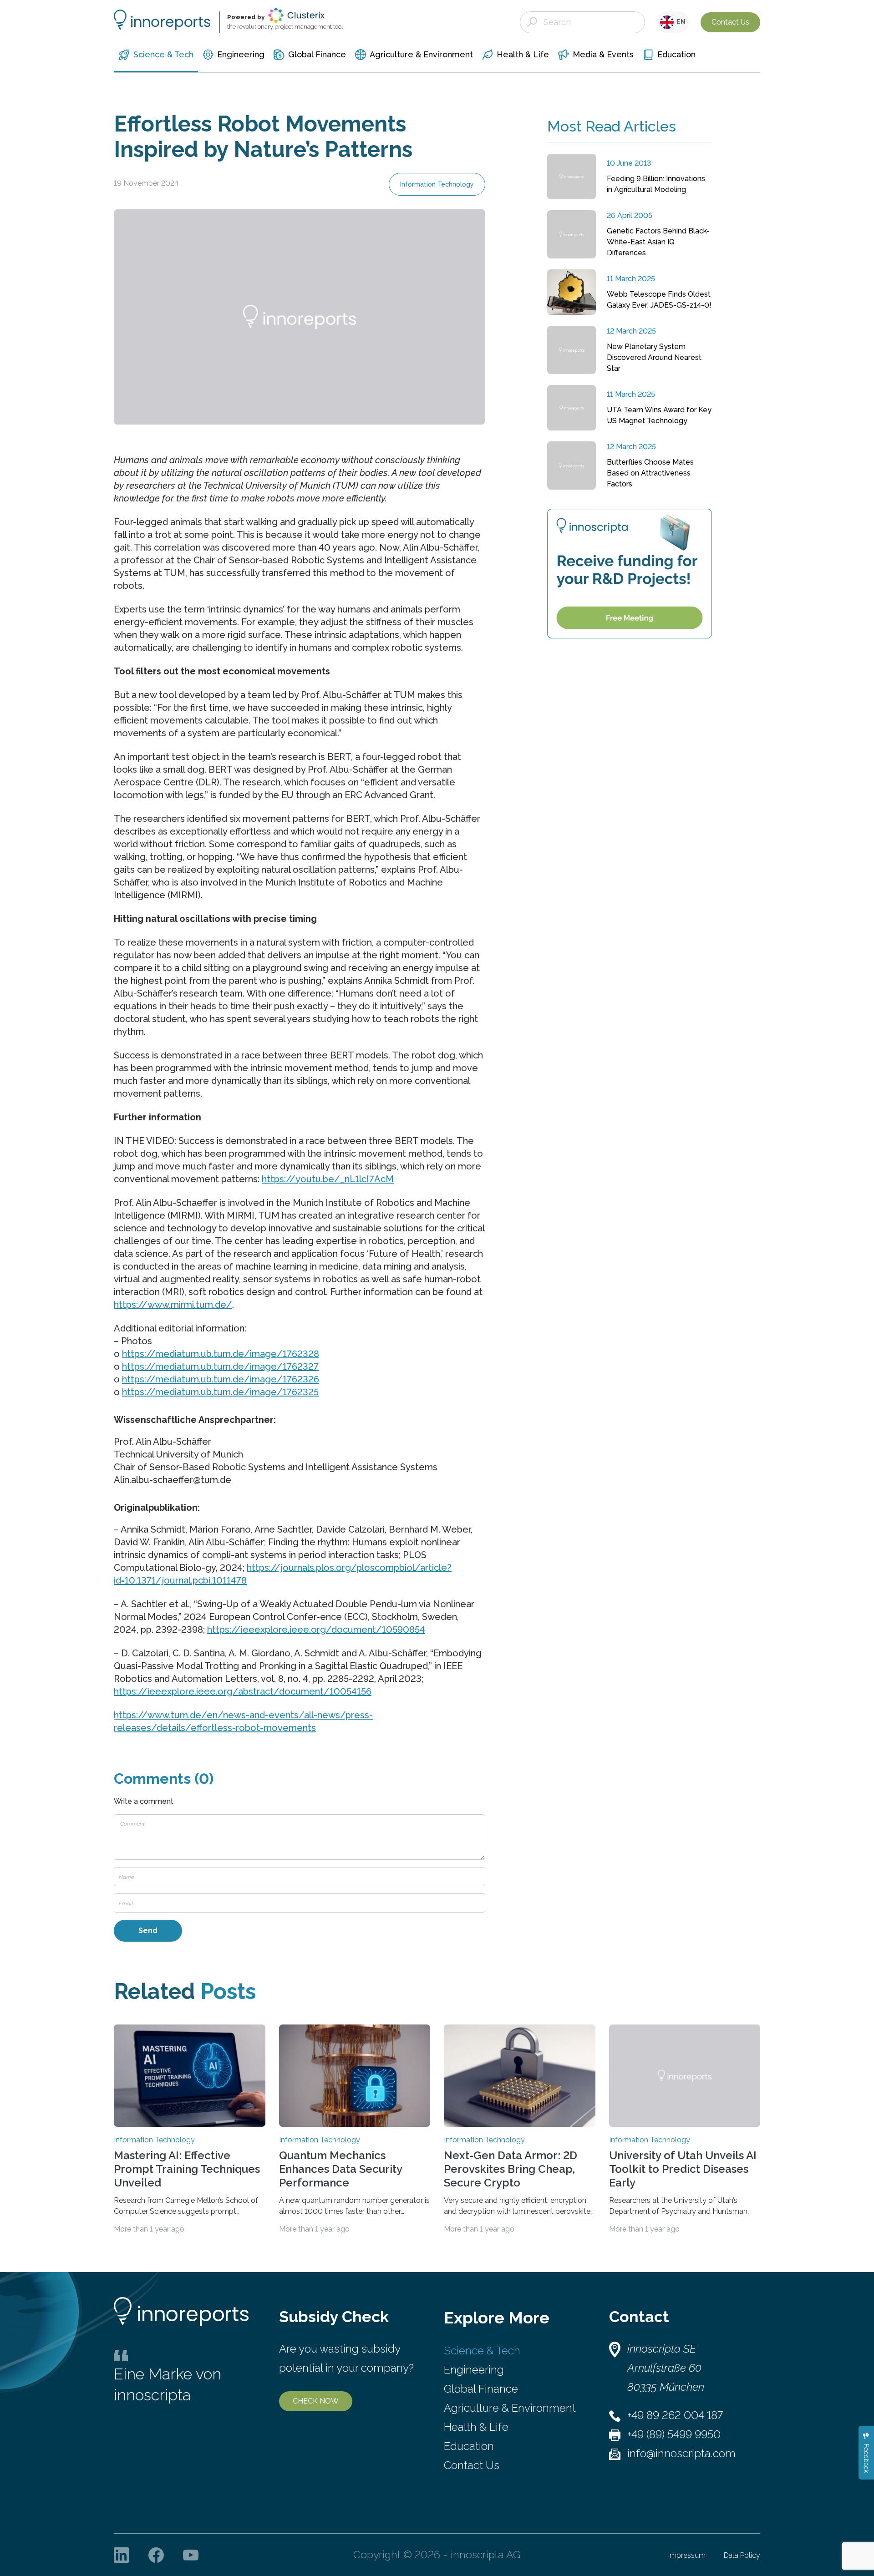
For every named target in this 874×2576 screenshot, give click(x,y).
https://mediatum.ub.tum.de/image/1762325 (220, 1392)
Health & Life (476, 2427)
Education (469, 2446)
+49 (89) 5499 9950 (674, 2434)
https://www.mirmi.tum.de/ (173, 1305)
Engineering (474, 2370)
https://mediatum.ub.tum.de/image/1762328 (221, 1354)
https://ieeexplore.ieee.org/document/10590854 (316, 1630)
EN (680, 22)
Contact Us (730, 22)
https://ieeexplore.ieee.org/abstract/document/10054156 (243, 1691)
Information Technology (437, 184)
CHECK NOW (316, 2401)
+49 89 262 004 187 (675, 2415)
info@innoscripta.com (681, 2453)
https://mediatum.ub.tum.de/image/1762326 (221, 1379)
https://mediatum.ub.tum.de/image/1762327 (220, 1366)
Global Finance (481, 2389)
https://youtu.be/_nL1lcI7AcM (328, 1179)
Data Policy (742, 2555)
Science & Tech (482, 2351)
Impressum (687, 2555)
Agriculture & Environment (510, 2408)
